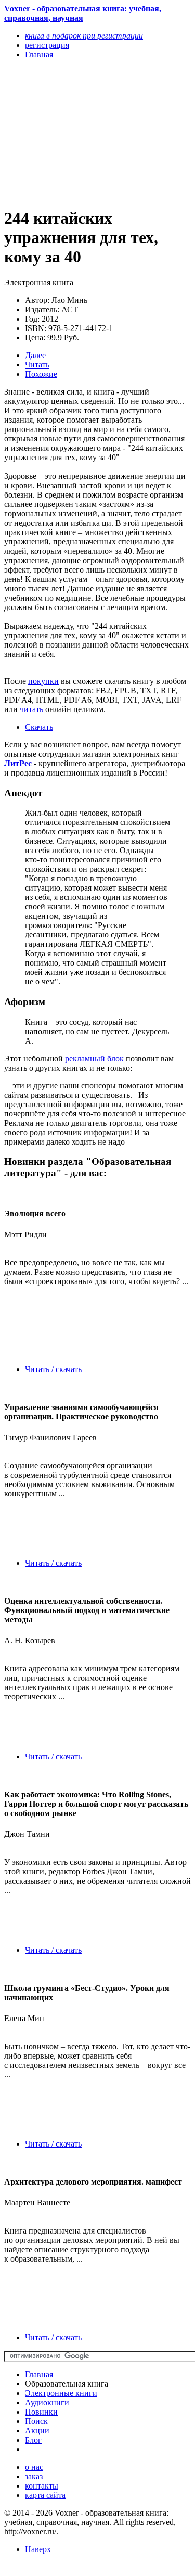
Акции (37, 2431)
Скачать (39, 727)
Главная (39, 2374)
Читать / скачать (53, 1369)
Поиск (36, 2421)
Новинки (41, 2412)
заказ (34, 2476)
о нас (34, 2467)
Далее (35, 355)
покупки (43, 681)
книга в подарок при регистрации (84, 36)
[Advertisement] (69, 133)
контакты (42, 2486)
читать (31, 709)
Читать (37, 365)
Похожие (41, 374)
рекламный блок (94, 1058)
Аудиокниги (47, 2402)
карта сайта (45, 2495)
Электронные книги (61, 2393)
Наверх (38, 2549)
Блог (33, 2440)
